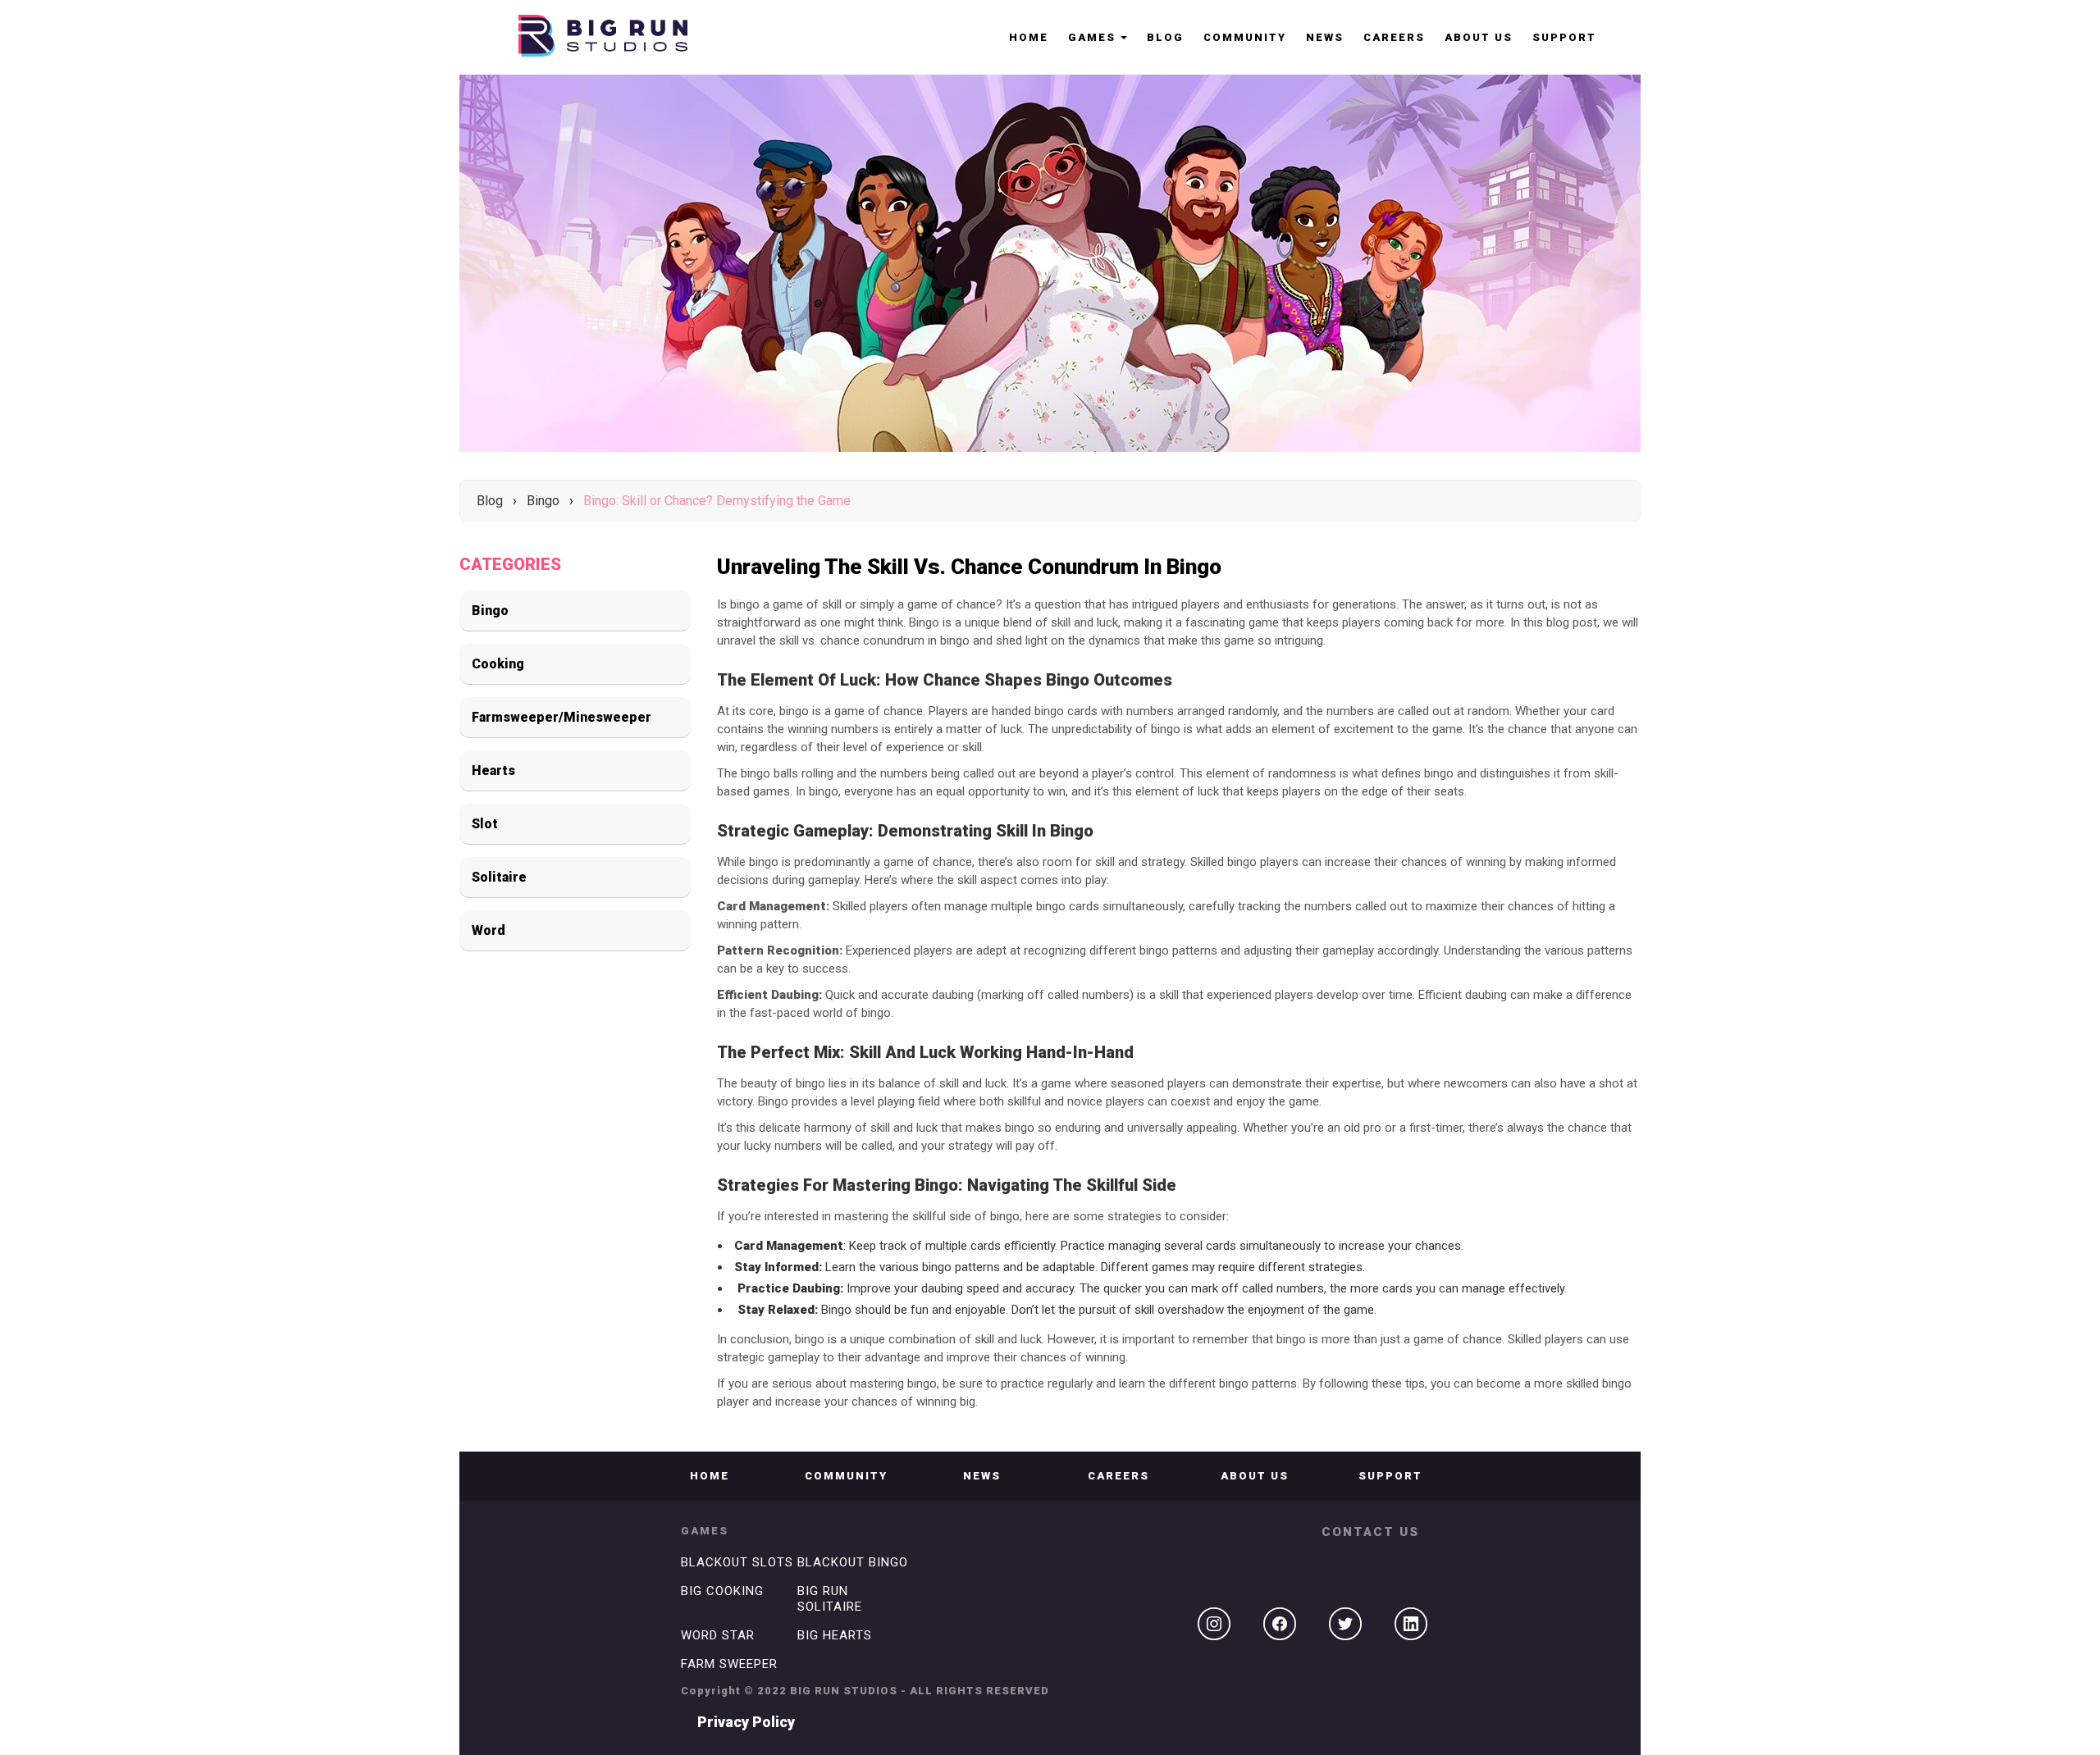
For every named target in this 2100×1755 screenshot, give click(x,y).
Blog (1165, 37)
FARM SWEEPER (729, 1664)
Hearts (493, 770)
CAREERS (1394, 37)
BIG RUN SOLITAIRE (830, 1599)
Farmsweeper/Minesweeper (562, 717)
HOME (1029, 37)
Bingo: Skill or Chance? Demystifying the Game (717, 501)
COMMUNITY (1245, 37)
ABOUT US (1479, 37)
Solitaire (499, 877)
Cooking (498, 664)
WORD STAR (718, 1635)
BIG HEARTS (835, 1635)
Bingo (543, 501)
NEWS (1325, 37)
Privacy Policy (746, 1722)
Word (488, 930)
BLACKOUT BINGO (853, 1562)
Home (710, 1476)
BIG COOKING (722, 1591)
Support (1564, 37)
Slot (485, 824)
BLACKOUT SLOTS (737, 1562)
